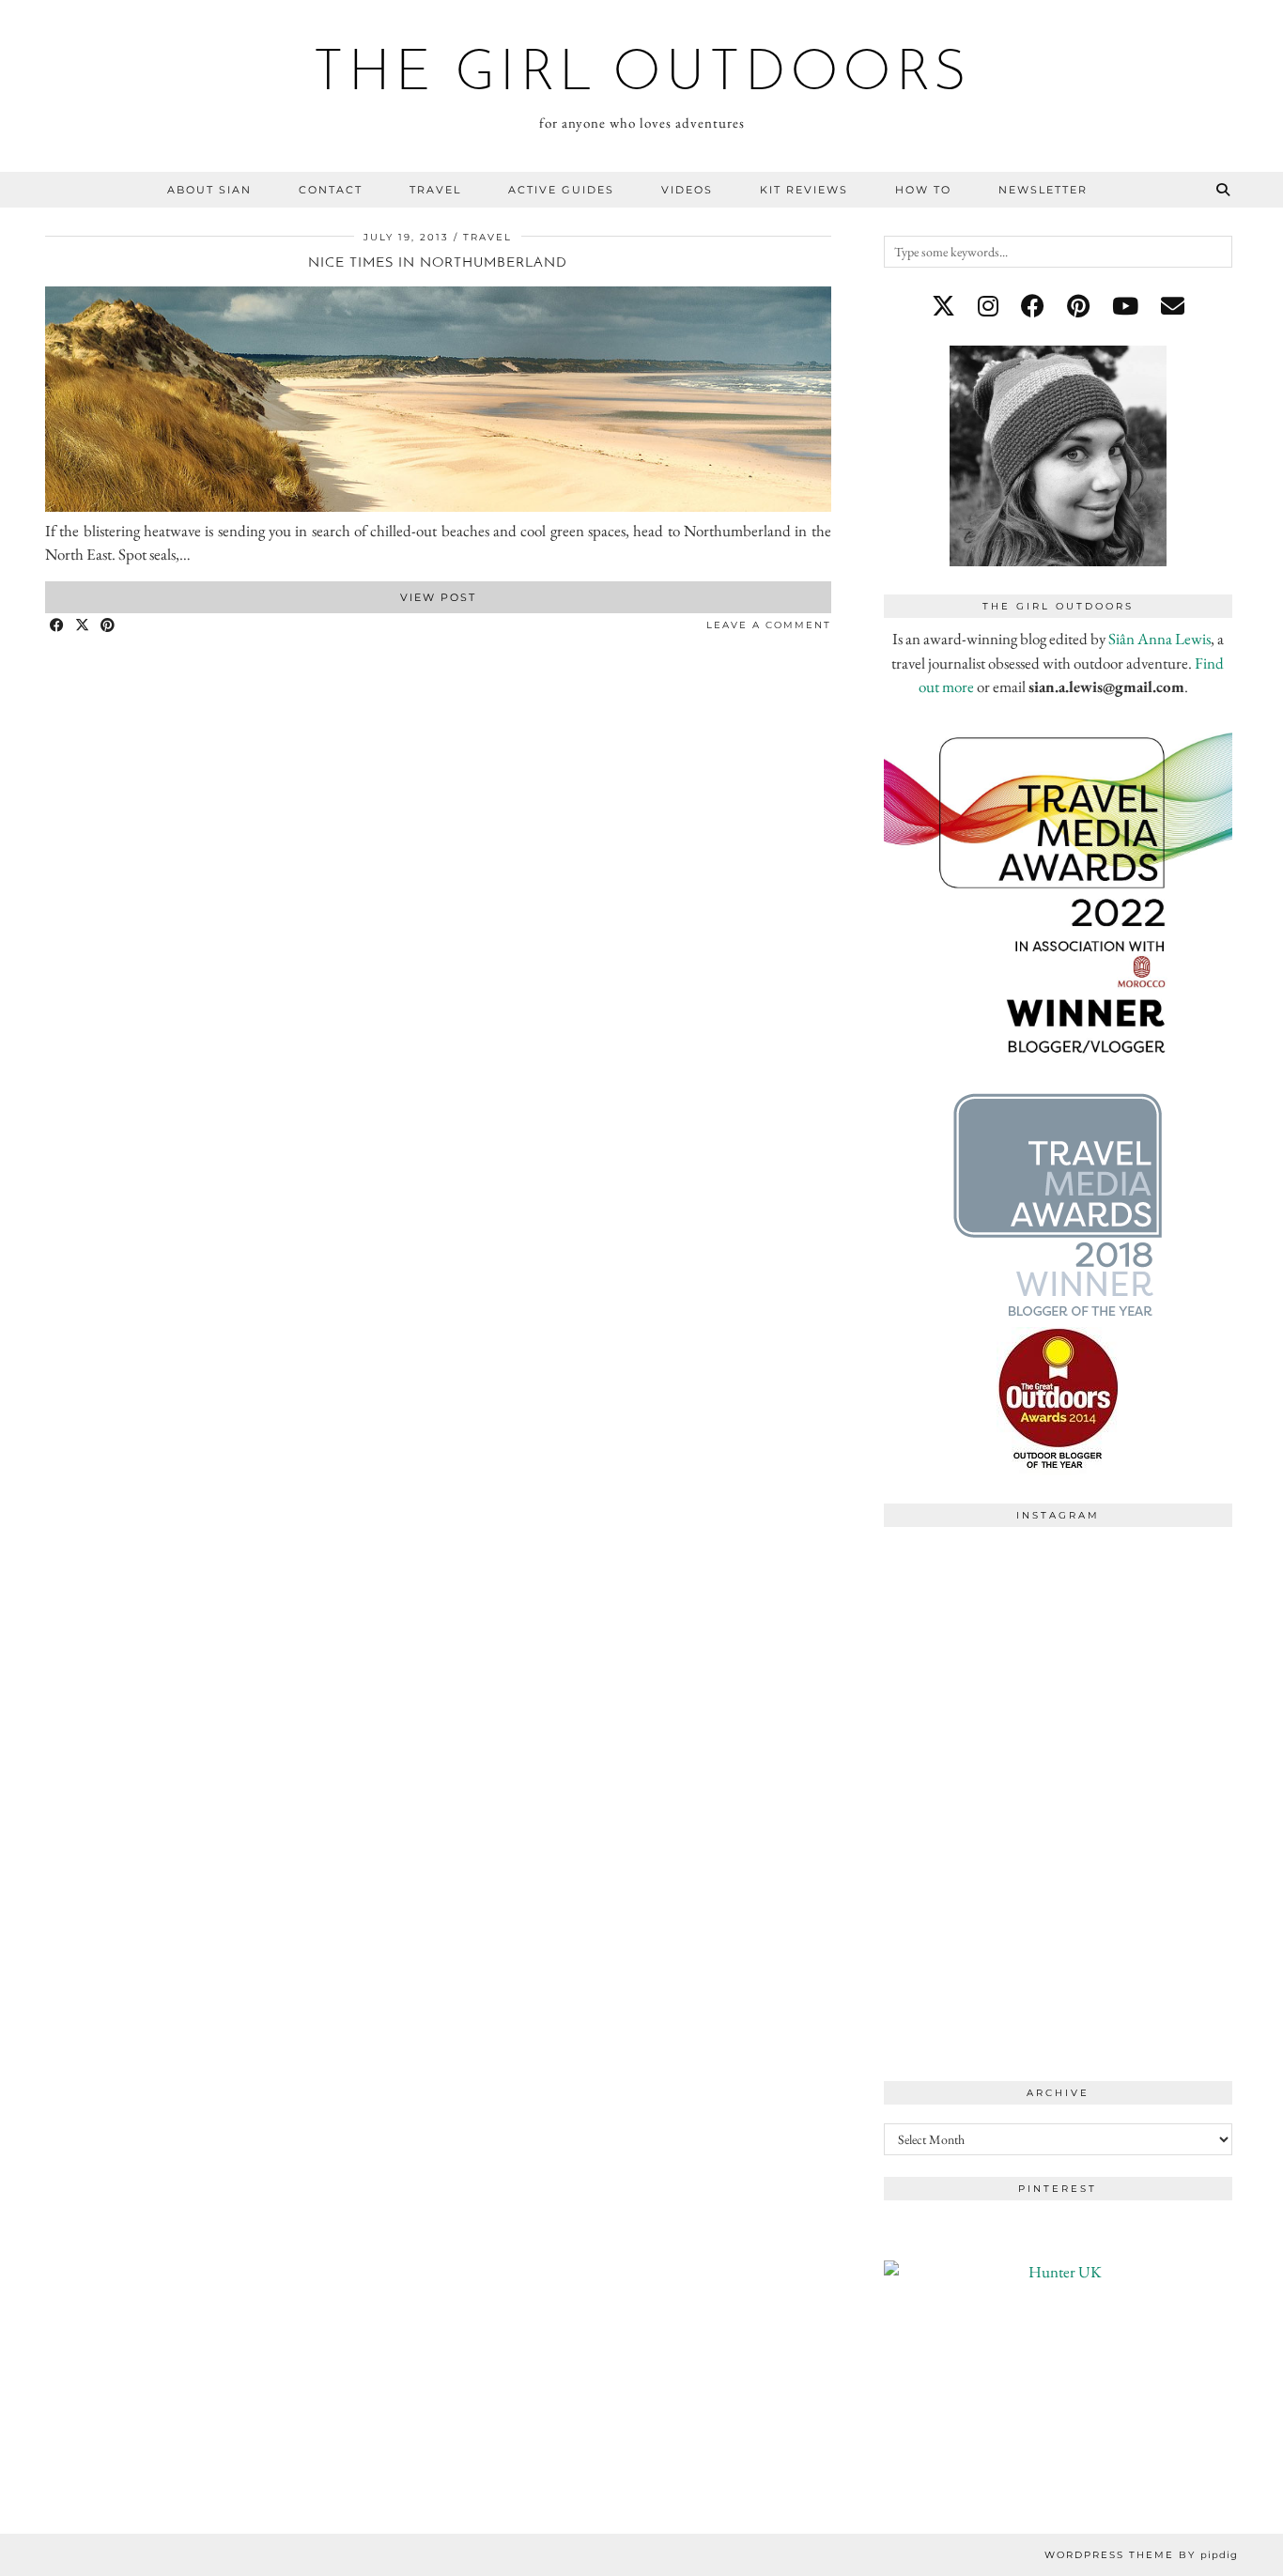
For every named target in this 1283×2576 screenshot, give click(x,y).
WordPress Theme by (1141, 2555)
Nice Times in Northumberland (438, 263)
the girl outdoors (642, 75)
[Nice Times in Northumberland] (438, 506)
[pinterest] (1078, 306)
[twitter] (943, 306)
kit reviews (804, 190)
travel (435, 190)
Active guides (561, 190)
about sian (209, 190)
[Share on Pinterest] (108, 626)
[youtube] (1125, 306)
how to (923, 190)
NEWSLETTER (1043, 190)
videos (687, 190)
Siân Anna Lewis (1159, 639)
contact (331, 190)
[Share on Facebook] (58, 626)
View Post (438, 597)
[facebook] (1033, 306)
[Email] (1173, 306)
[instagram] (988, 306)
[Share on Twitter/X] (83, 626)
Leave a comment (769, 625)
